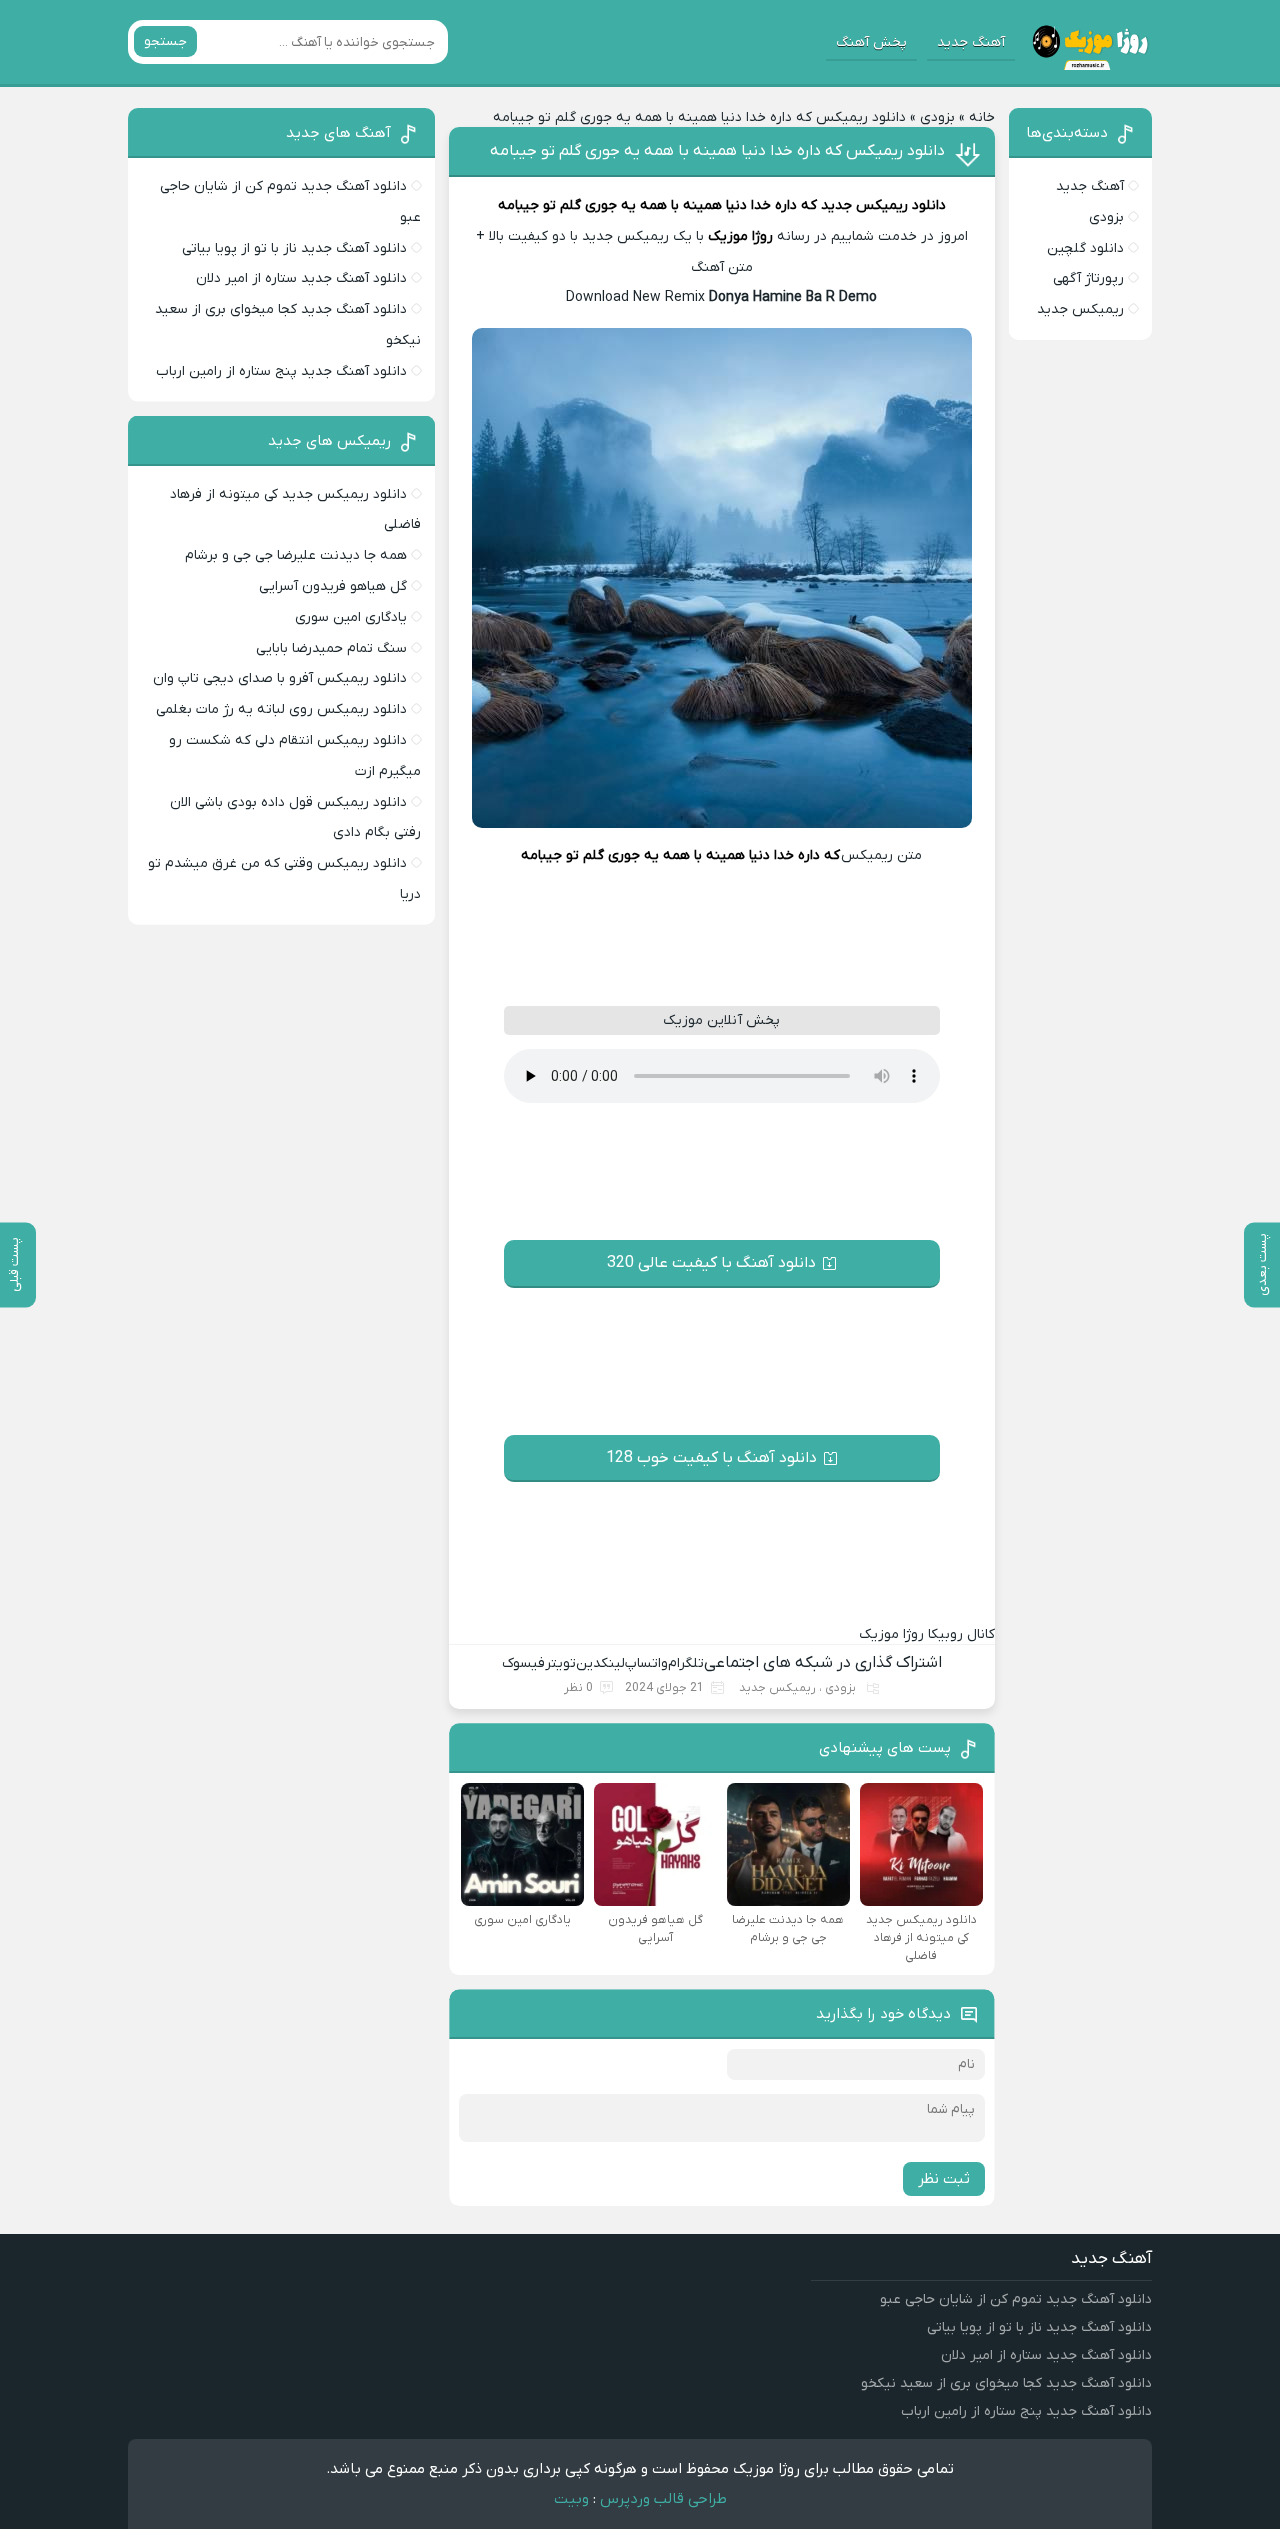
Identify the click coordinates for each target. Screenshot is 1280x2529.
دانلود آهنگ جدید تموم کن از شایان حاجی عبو (1016, 2299)
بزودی (937, 117)
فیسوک (523, 1663)
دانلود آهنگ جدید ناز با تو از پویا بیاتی (294, 248)
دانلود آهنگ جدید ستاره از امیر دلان (301, 278)
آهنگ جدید (971, 42)
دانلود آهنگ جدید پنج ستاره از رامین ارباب (281, 371)
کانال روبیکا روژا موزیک (927, 1634)
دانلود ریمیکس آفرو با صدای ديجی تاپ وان (280, 678)
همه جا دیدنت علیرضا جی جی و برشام (296, 555)
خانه (982, 117)
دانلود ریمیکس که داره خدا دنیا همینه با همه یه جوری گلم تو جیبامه (717, 151)
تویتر (560, 1663)
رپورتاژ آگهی (1088, 278)
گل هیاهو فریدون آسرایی (333, 586)
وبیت (571, 2499)
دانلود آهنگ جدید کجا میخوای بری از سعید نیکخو (1006, 2383)
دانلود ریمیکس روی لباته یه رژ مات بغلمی (281, 709)
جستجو (165, 41)
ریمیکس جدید (777, 1688)
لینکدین (600, 1663)
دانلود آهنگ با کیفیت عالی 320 (711, 1263)
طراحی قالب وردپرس (663, 2499)
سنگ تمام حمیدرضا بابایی (331, 648)
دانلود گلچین (1085, 248)
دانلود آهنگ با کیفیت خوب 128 (711, 1458)
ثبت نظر (944, 2179)
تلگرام (686, 1663)
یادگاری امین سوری (351, 617)
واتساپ (646, 1663)
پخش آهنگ (871, 42)
